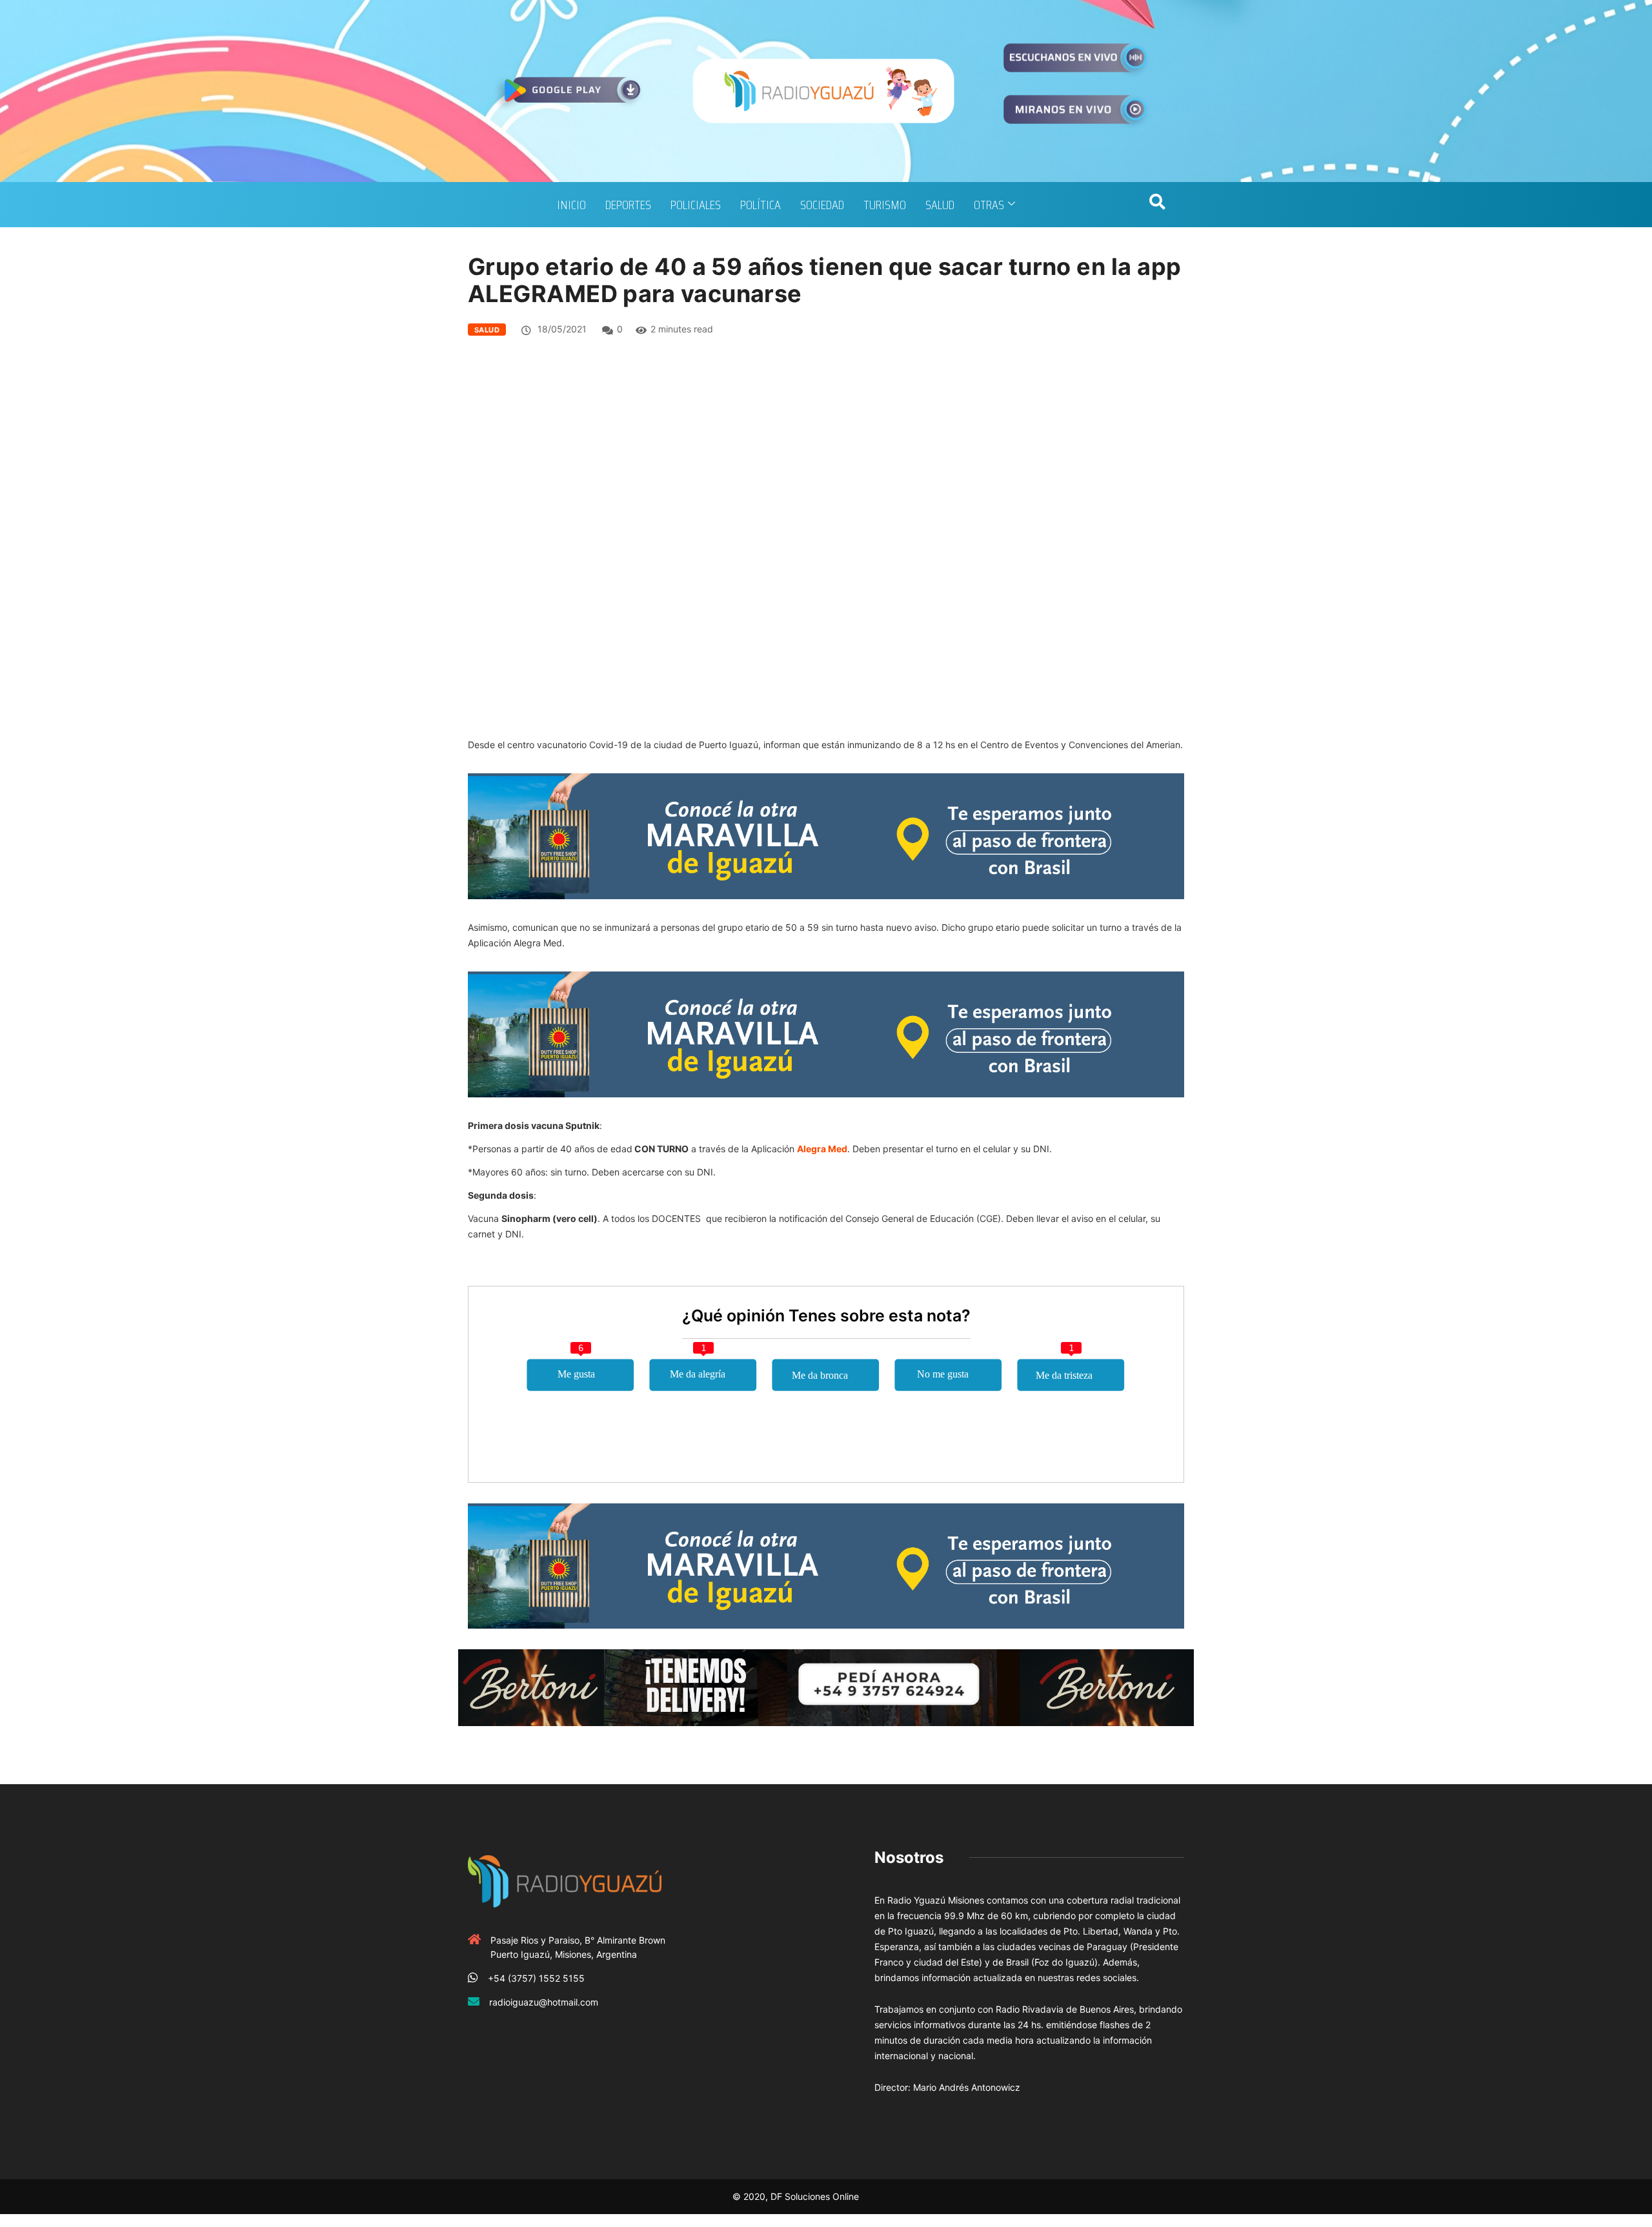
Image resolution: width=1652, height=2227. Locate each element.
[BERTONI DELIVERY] (826, 1686)
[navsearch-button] (1157, 205)
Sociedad (822, 205)
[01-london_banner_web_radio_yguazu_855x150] (826, 835)
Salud (940, 205)
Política (761, 205)
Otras (989, 205)
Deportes (628, 205)
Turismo (885, 205)
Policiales (696, 205)
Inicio (571, 205)
